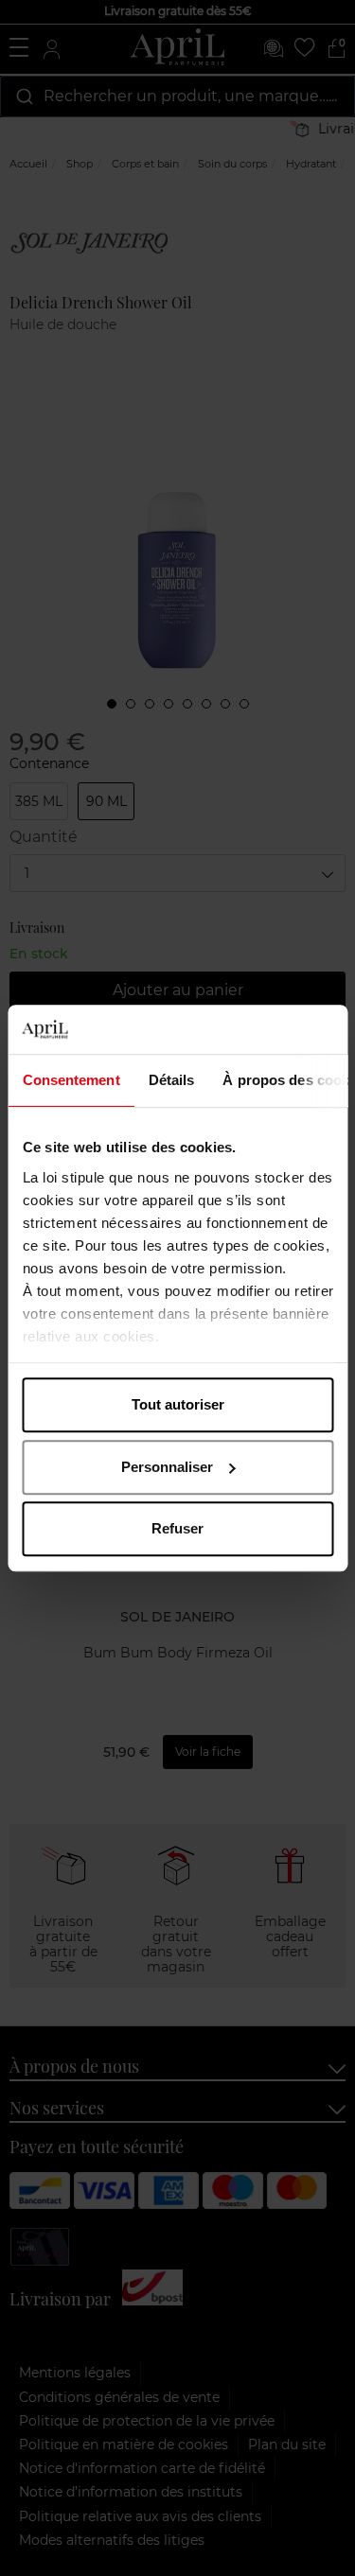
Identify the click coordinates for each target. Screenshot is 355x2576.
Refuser (177, 1528)
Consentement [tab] (71, 1080)
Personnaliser (167, 1467)
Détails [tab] (171, 1080)
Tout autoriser (178, 1404)
